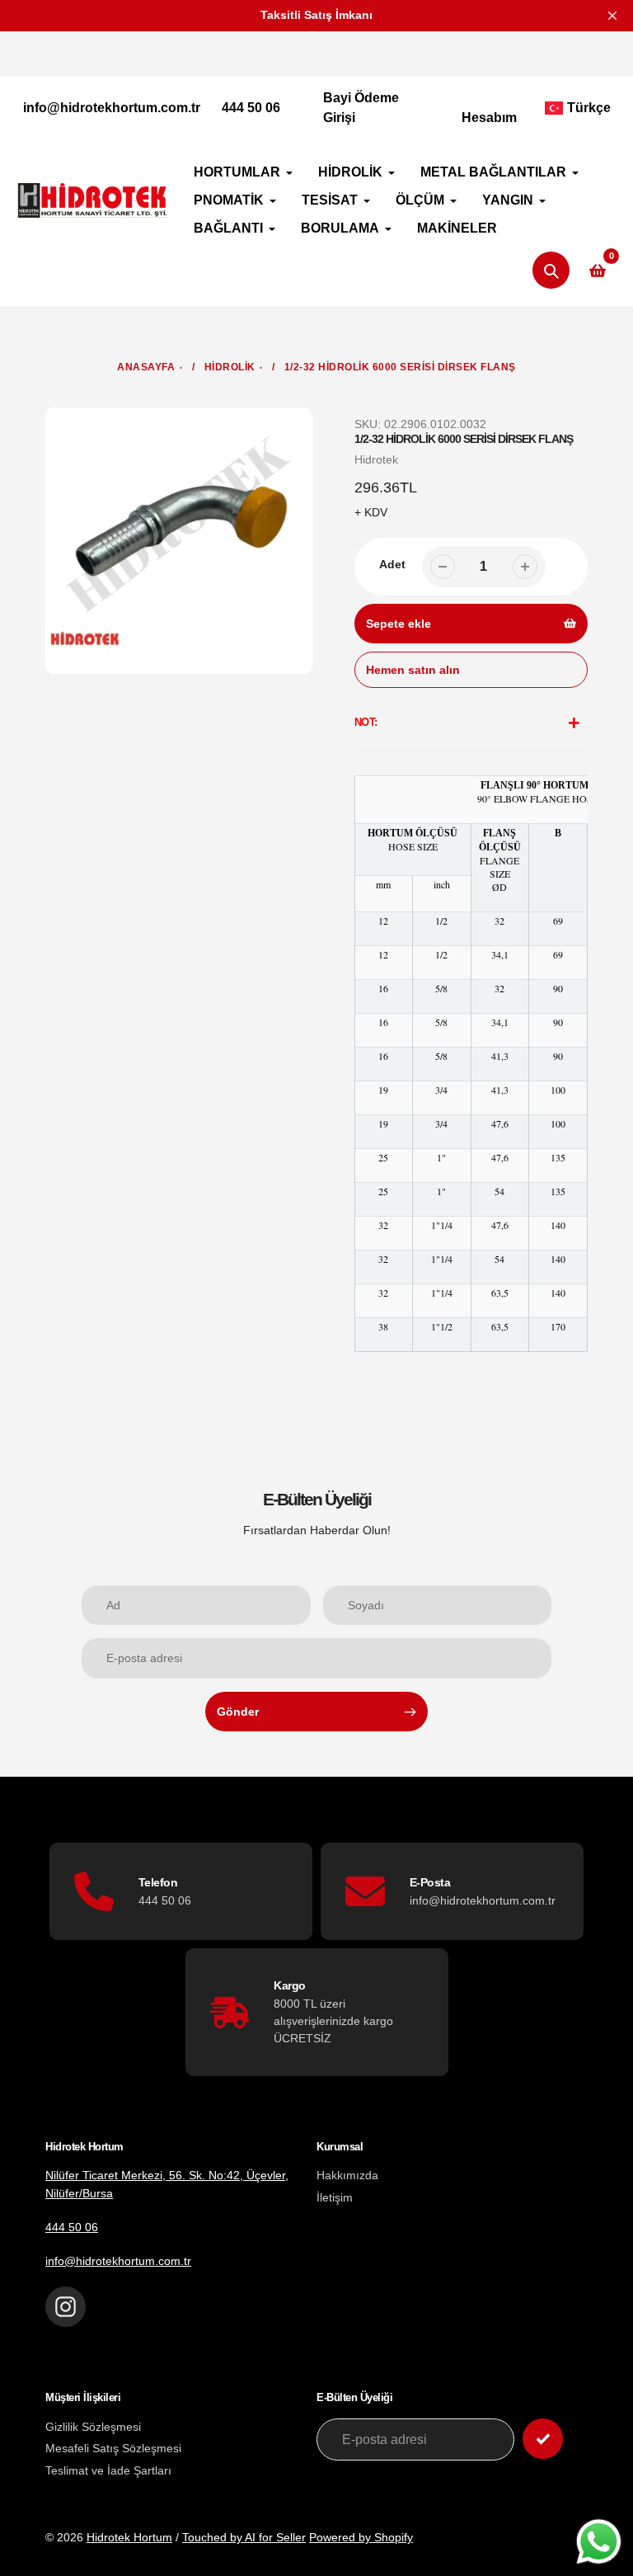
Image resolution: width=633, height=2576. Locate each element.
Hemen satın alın (413, 670)
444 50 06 (251, 108)
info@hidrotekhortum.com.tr (112, 108)
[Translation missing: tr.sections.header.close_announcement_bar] (612, 16)
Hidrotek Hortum (129, 2537)
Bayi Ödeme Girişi (361, 108)
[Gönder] (543, 2439)
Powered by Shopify (361, 2537)
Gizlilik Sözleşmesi (93, 2427)
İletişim (335, 2197)
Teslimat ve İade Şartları (108, 2470)
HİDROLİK (230, 367)
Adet (392, 564)
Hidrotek (376, 459)
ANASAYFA (146, 367)
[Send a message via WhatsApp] (599, 2542)
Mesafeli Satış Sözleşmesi (113, 2448)
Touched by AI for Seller (244, 2537)
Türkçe (589, 108)
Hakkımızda (347, 2175)
